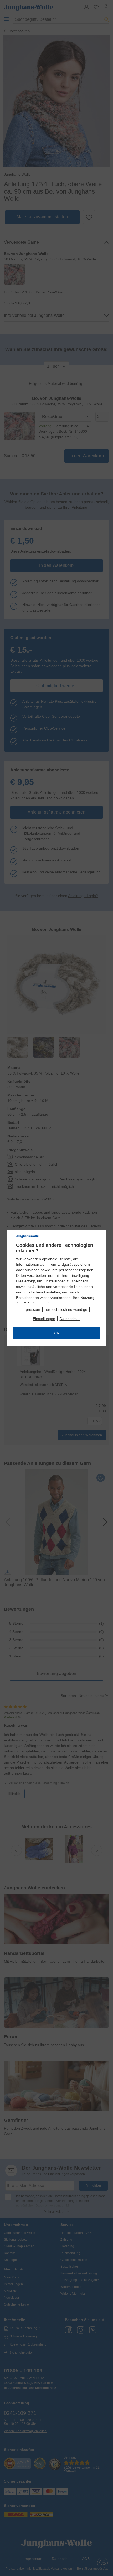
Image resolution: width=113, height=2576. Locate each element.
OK (56, 1333)
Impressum (31, 1309)
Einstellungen (44, 1319)
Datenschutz (70, 1319)
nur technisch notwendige (66, 1309)
